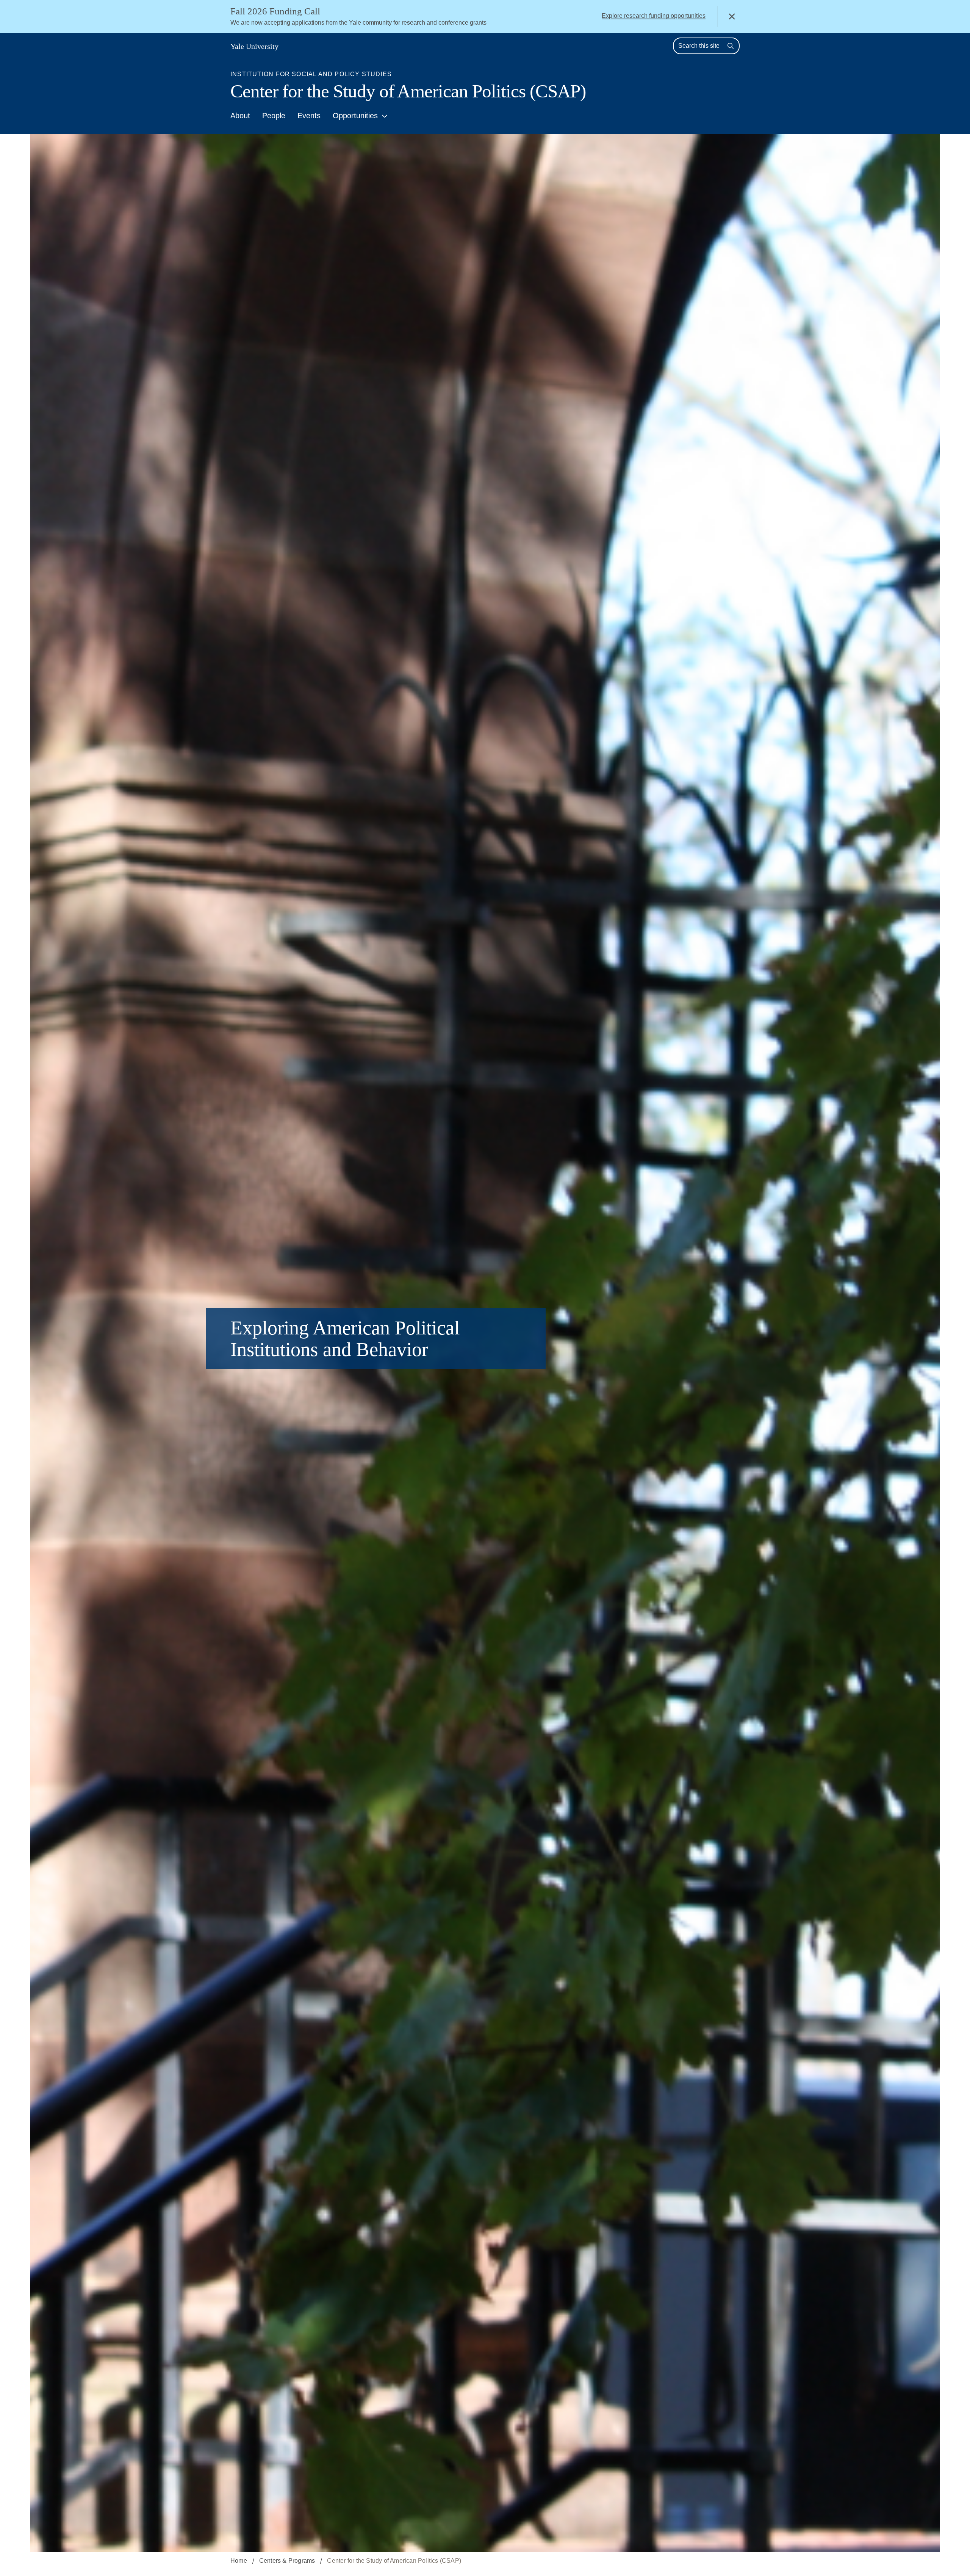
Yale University (254, 46)
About (240, 116)
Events (309, 116)
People (274, 116)
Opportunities (355, 116)
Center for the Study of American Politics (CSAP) (408, 91)
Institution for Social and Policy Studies (311, 74)
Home (239, 2561)
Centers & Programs (287, 2561)
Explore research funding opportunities (654, 16)
